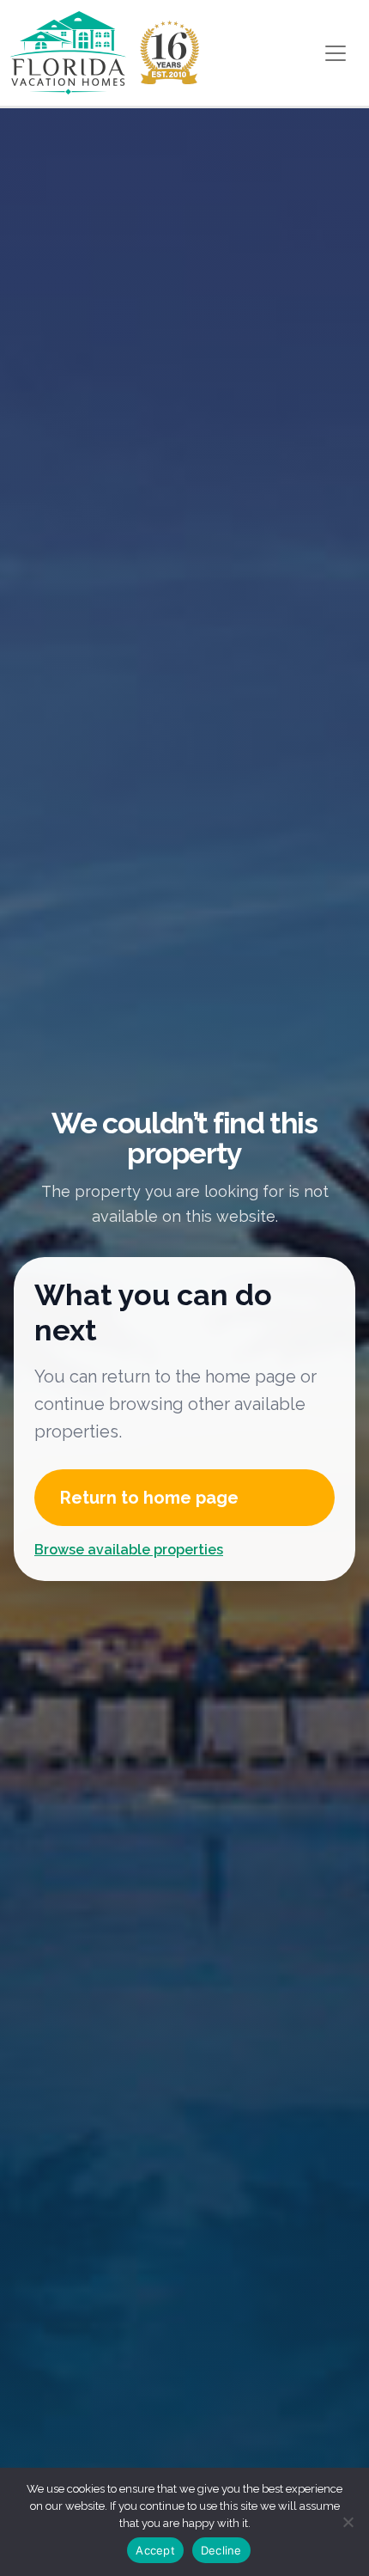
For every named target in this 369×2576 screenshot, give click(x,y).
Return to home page (149, 1498)
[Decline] (348, 2522)
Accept (155, 2550)
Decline (221, 2550)
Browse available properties (129, 1550)
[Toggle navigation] (336, 53)
